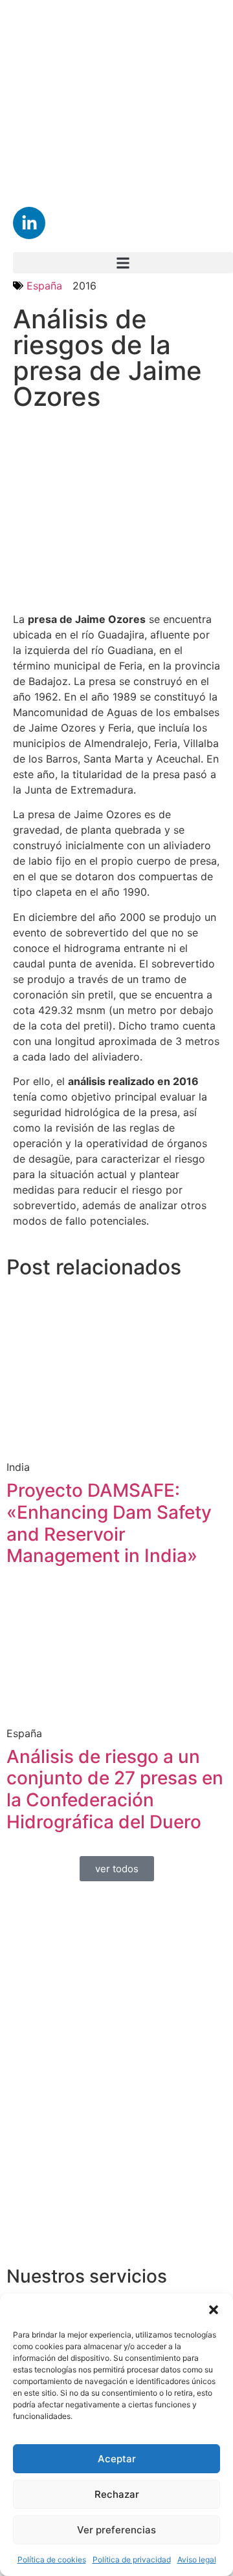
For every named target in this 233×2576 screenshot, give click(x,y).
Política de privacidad (132, 2560)
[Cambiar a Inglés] (54, 82)
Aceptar (117, 2459)
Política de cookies (52, 2560)
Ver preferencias (116, 2530)
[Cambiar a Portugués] (54, 153)
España (44, 286)
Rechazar (117, 2494)
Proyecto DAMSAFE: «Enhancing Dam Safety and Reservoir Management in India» (109, 1523)
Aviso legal (197, 2560)
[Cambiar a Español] (125, 82)
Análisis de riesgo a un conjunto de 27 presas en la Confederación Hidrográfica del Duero (115, 1789)
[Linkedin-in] (29, 223)
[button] (214, 2310)
